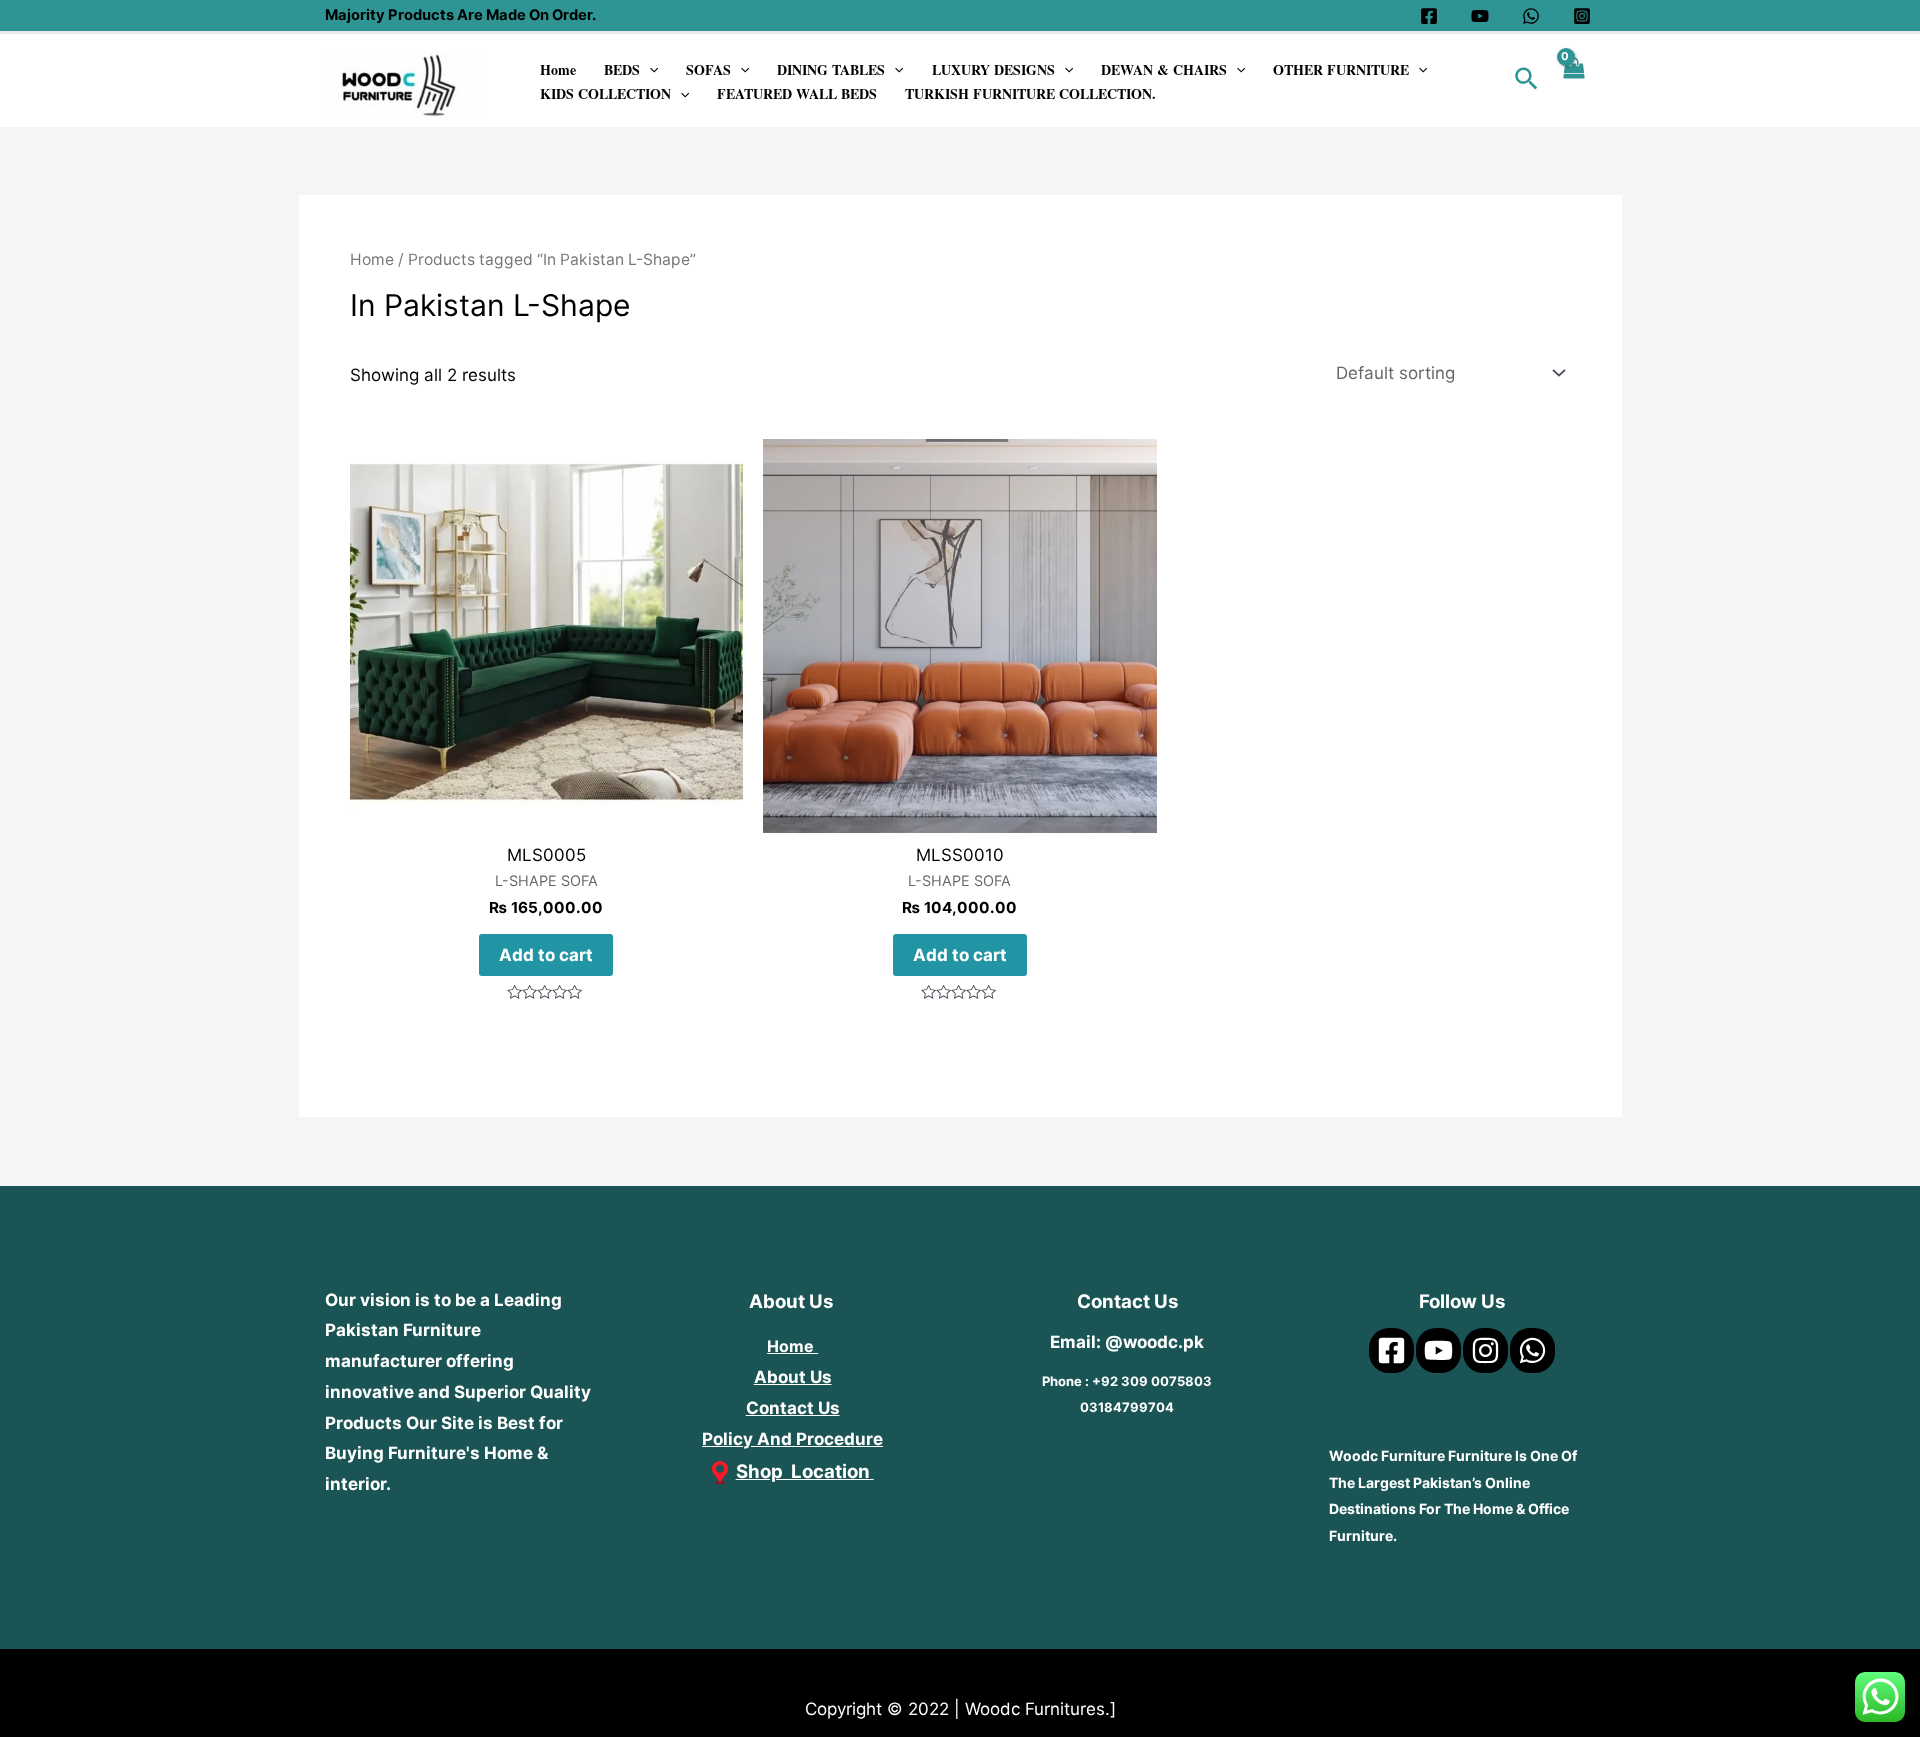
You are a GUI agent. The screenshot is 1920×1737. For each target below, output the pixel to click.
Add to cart (546, 955)
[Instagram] (1582, 16)
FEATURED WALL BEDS (797, 93)
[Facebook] (1429, 16)
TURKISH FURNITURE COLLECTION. (1030, 93)
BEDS (622, 69)
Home (558, 69)
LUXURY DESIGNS (993, 69)
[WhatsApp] (1531, 16)
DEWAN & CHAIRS (1164, 69)
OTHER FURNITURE (1341, 69)
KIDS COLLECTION (605, 93)
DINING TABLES (831, 69)
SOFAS (708, 69)
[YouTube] (1480, 16)
